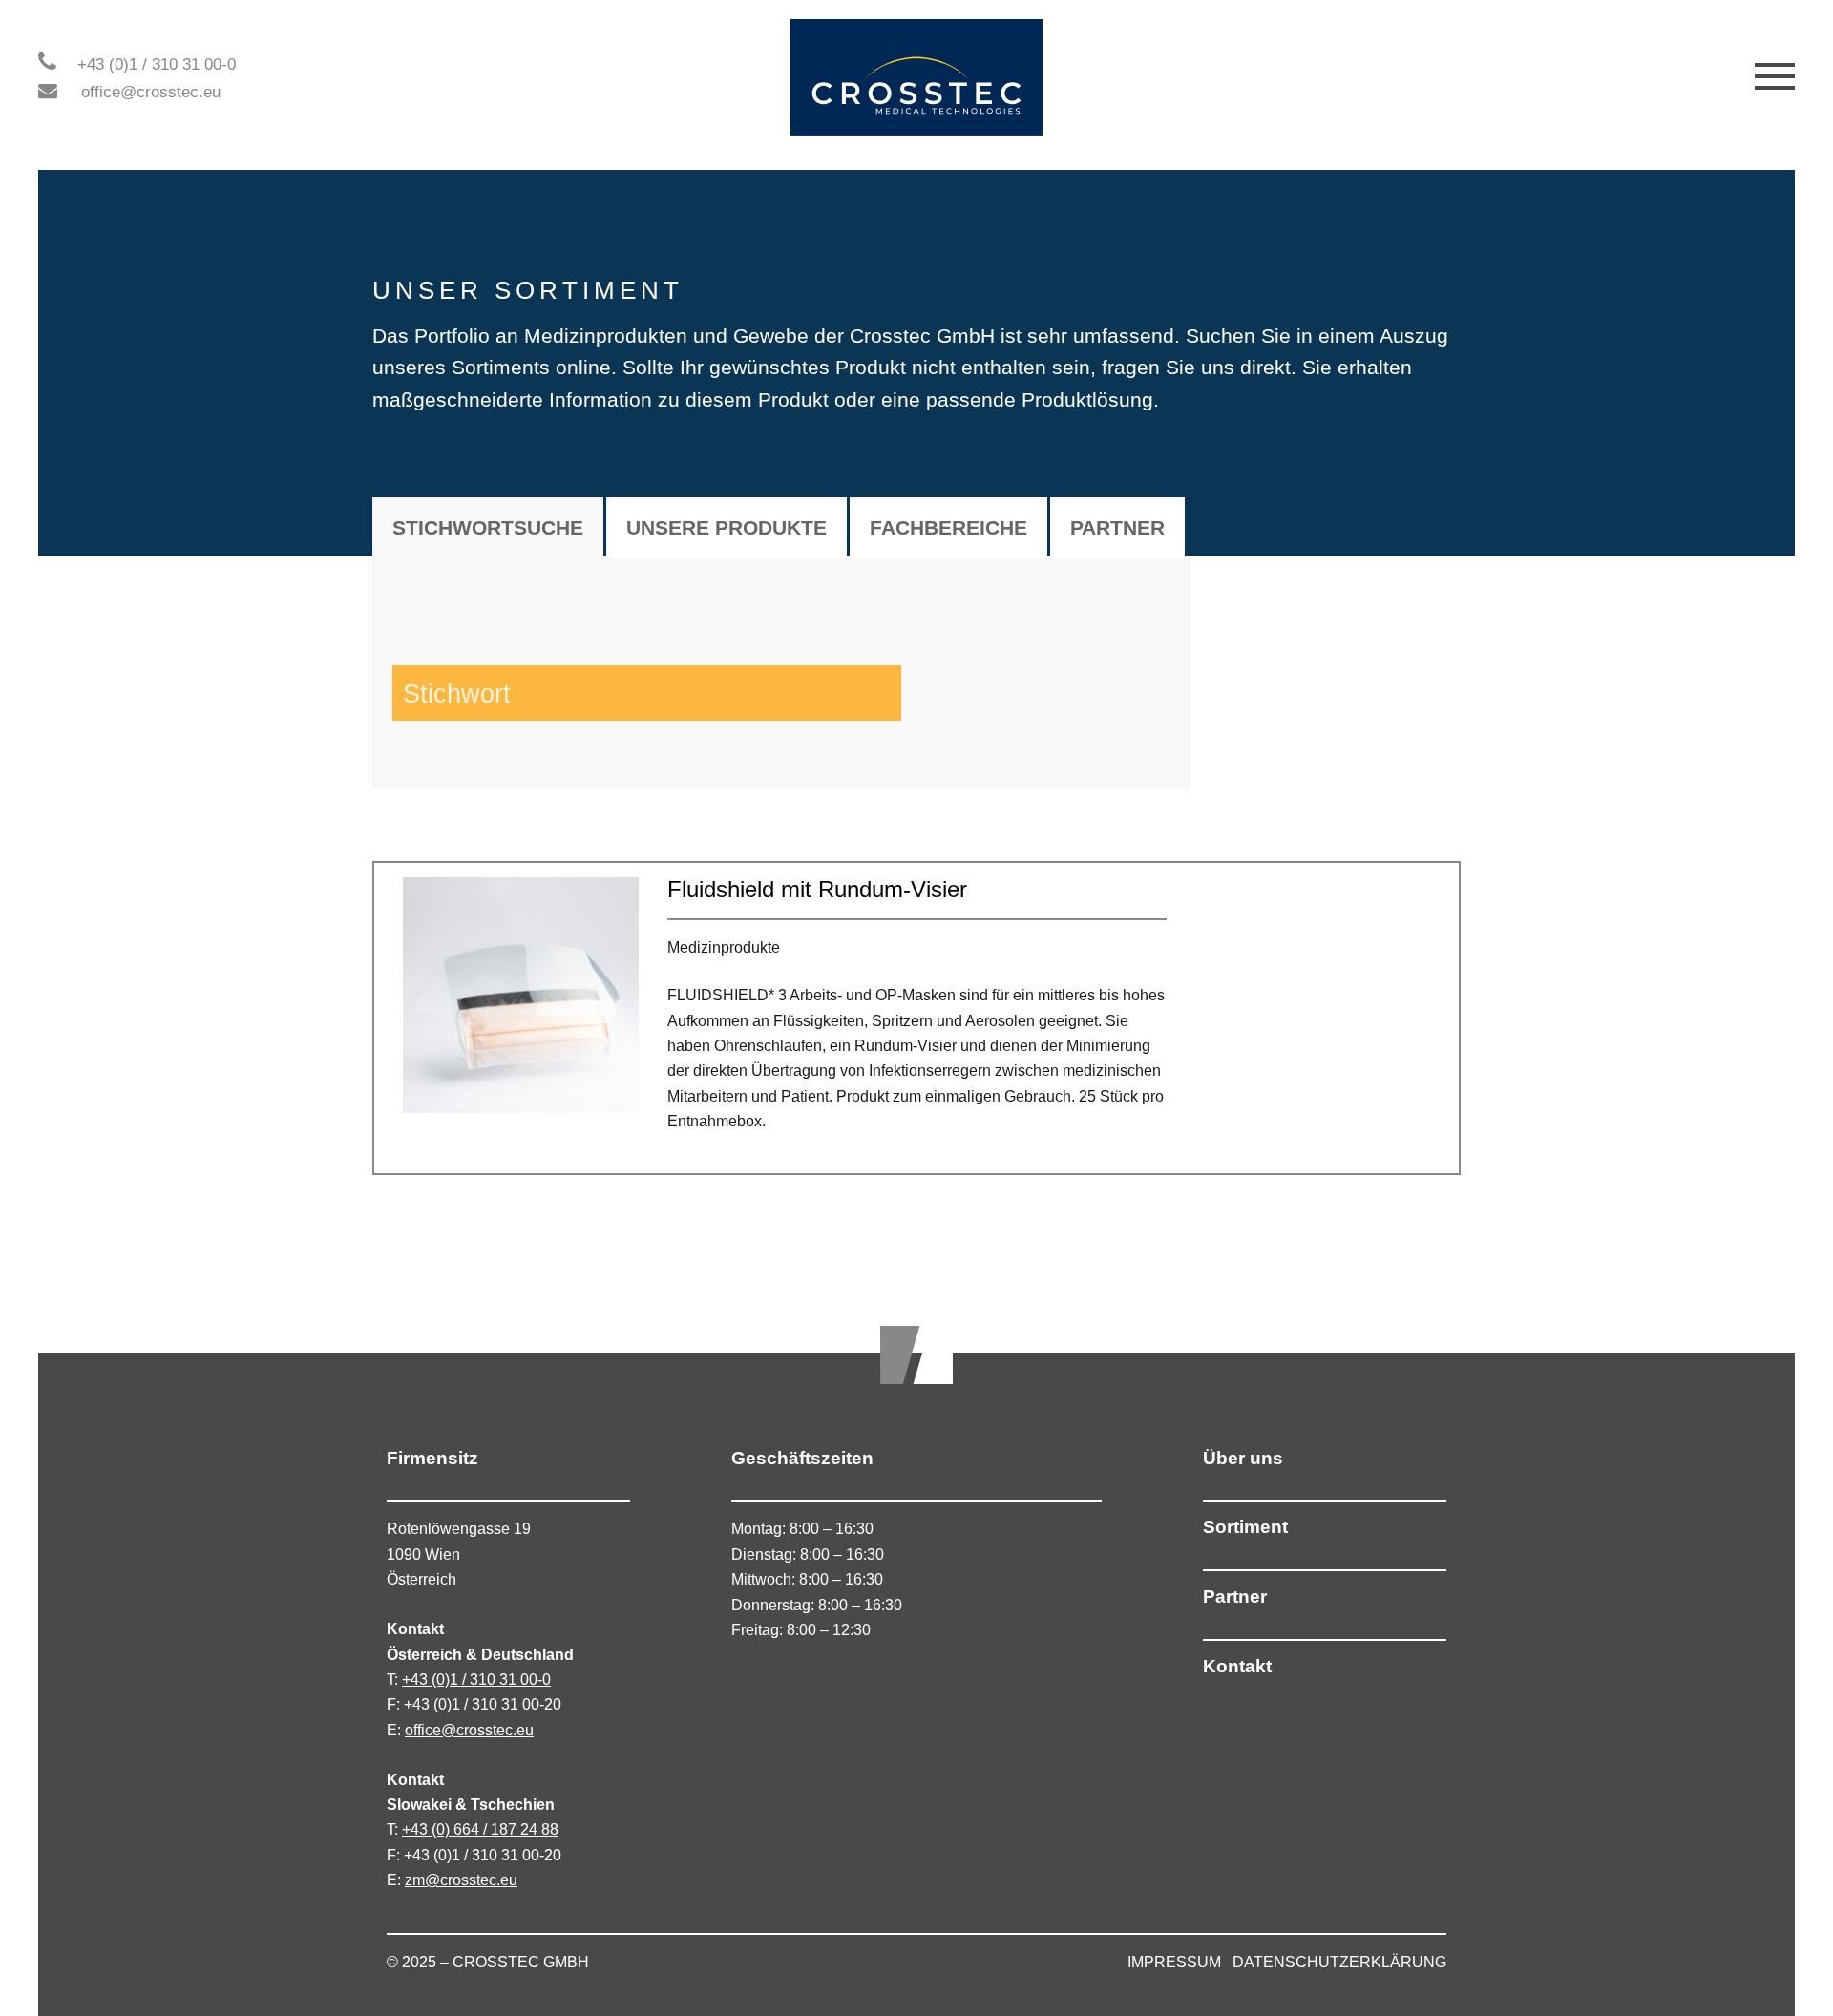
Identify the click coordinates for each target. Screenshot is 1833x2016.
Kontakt (1237, 1666)
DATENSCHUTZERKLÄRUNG (1339, 1962)
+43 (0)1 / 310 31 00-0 (157, 64)
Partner (1235, 1596)
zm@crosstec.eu (461, 1880)
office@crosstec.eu (151, 92)
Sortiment (1245, 1527)
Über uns (1243, 1458)
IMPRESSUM (1174, 1962)
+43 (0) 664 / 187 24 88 (480, 1829)
